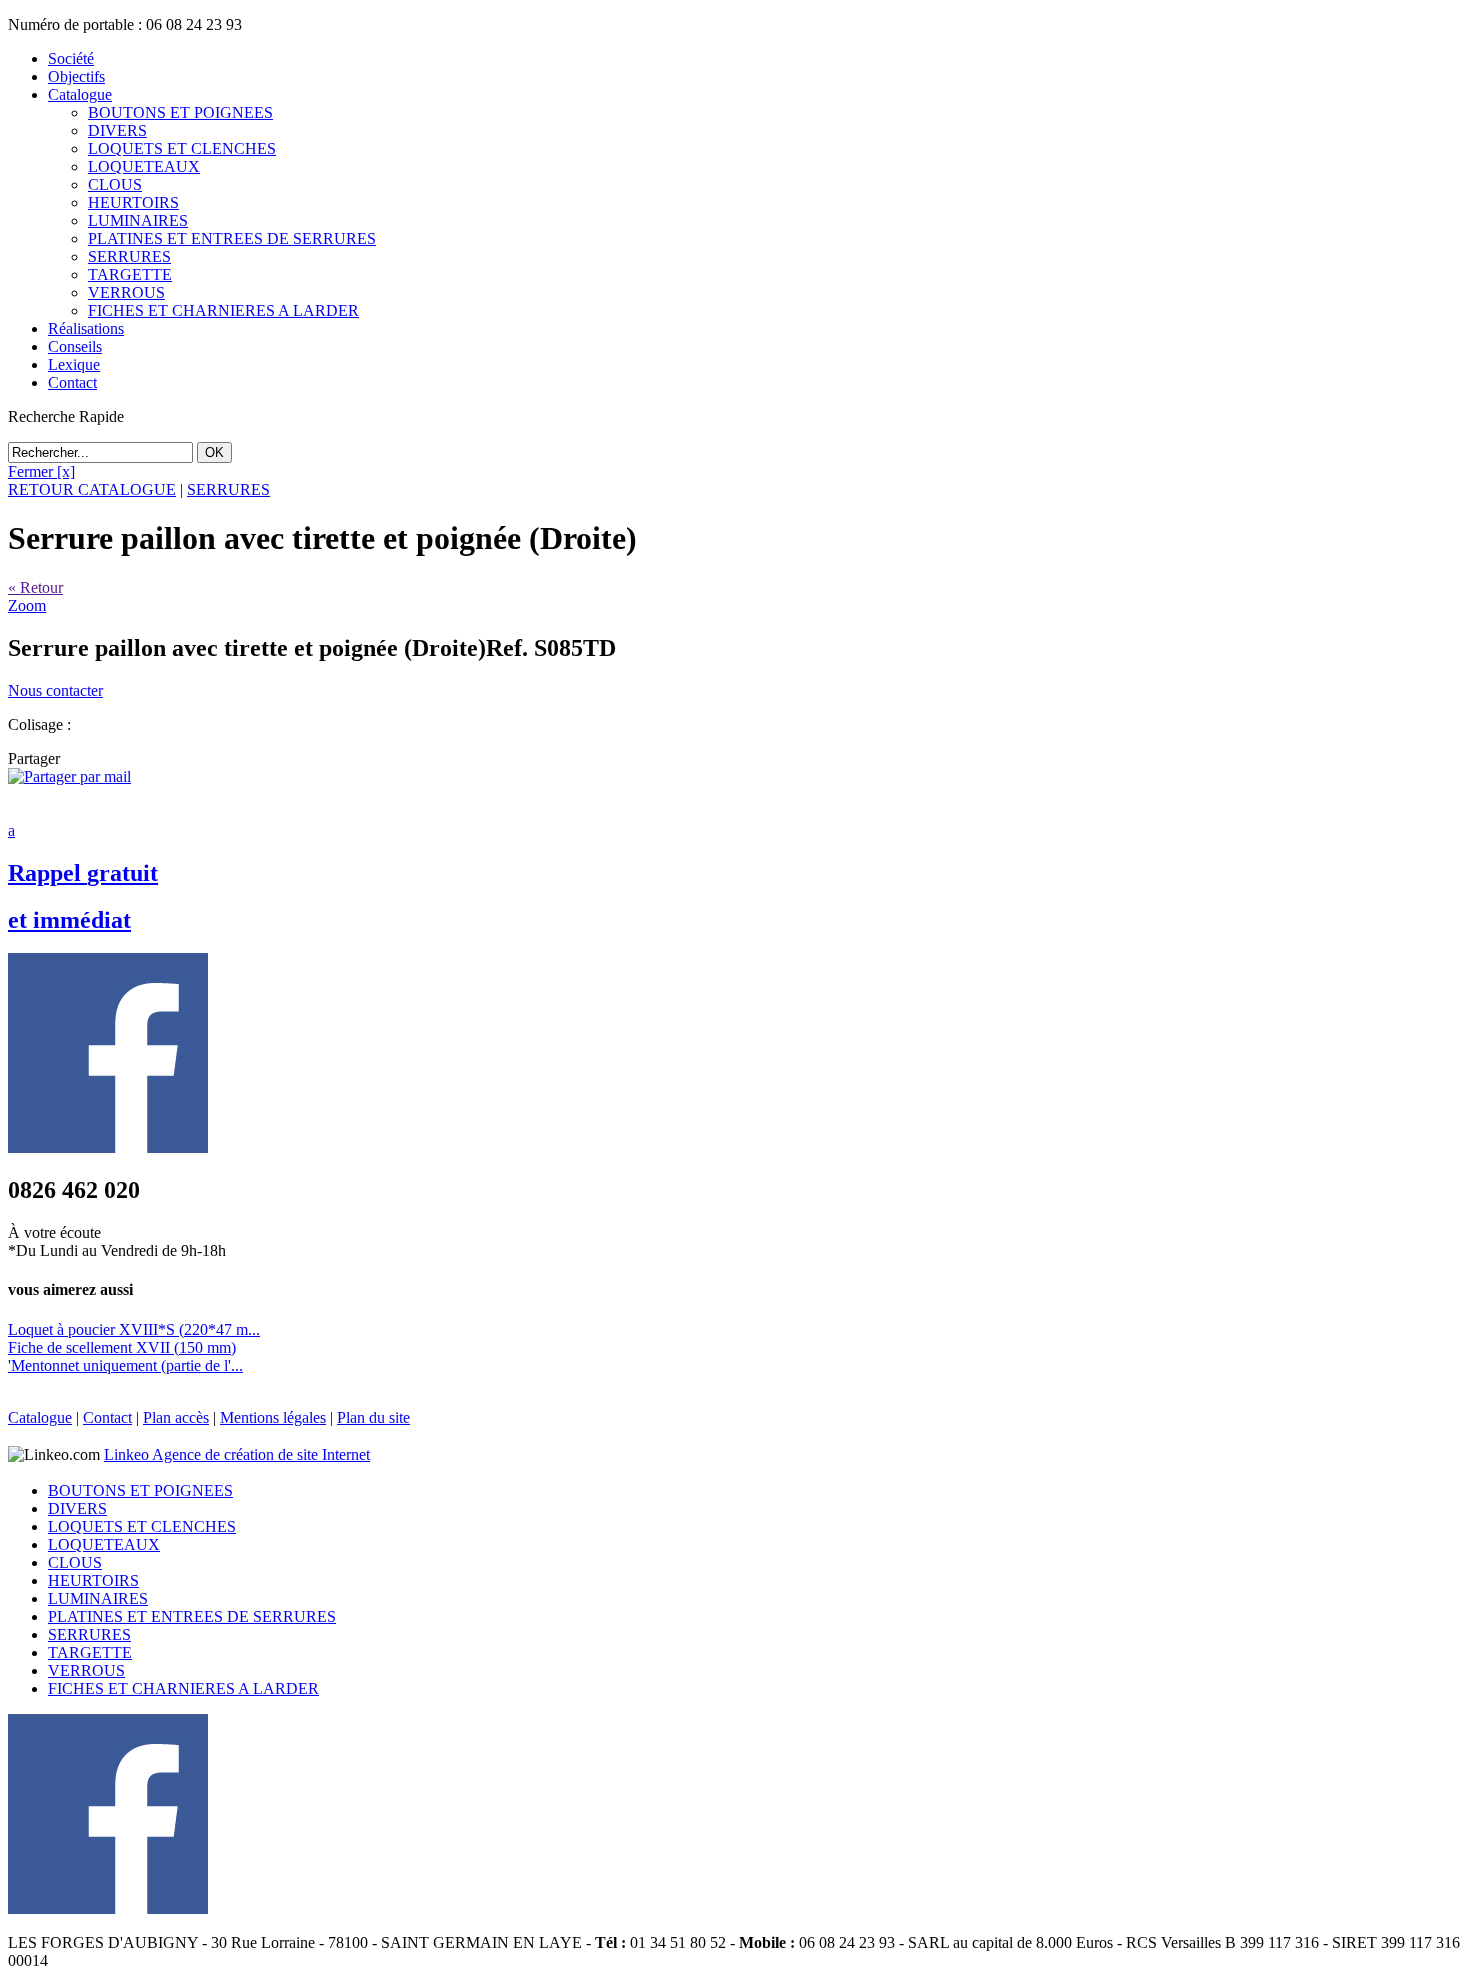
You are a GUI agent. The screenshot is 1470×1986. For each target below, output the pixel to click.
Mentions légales (273, 1417)
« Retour (35, 587)
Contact (107, 1417)
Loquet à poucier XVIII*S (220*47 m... (134, 1329)
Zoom (27, 605)
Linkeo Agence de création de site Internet (237, 1454)
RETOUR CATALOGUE (92, 489)
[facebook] (108, 1147)
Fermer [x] (41, 471)
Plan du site (373, 1417)
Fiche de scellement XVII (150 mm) (122, 1347)
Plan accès (176, 1417)
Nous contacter (55, 690)
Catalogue (40, 1417)
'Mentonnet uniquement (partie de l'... (125, 1365)
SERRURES (228, 489)
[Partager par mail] (69, 776)
